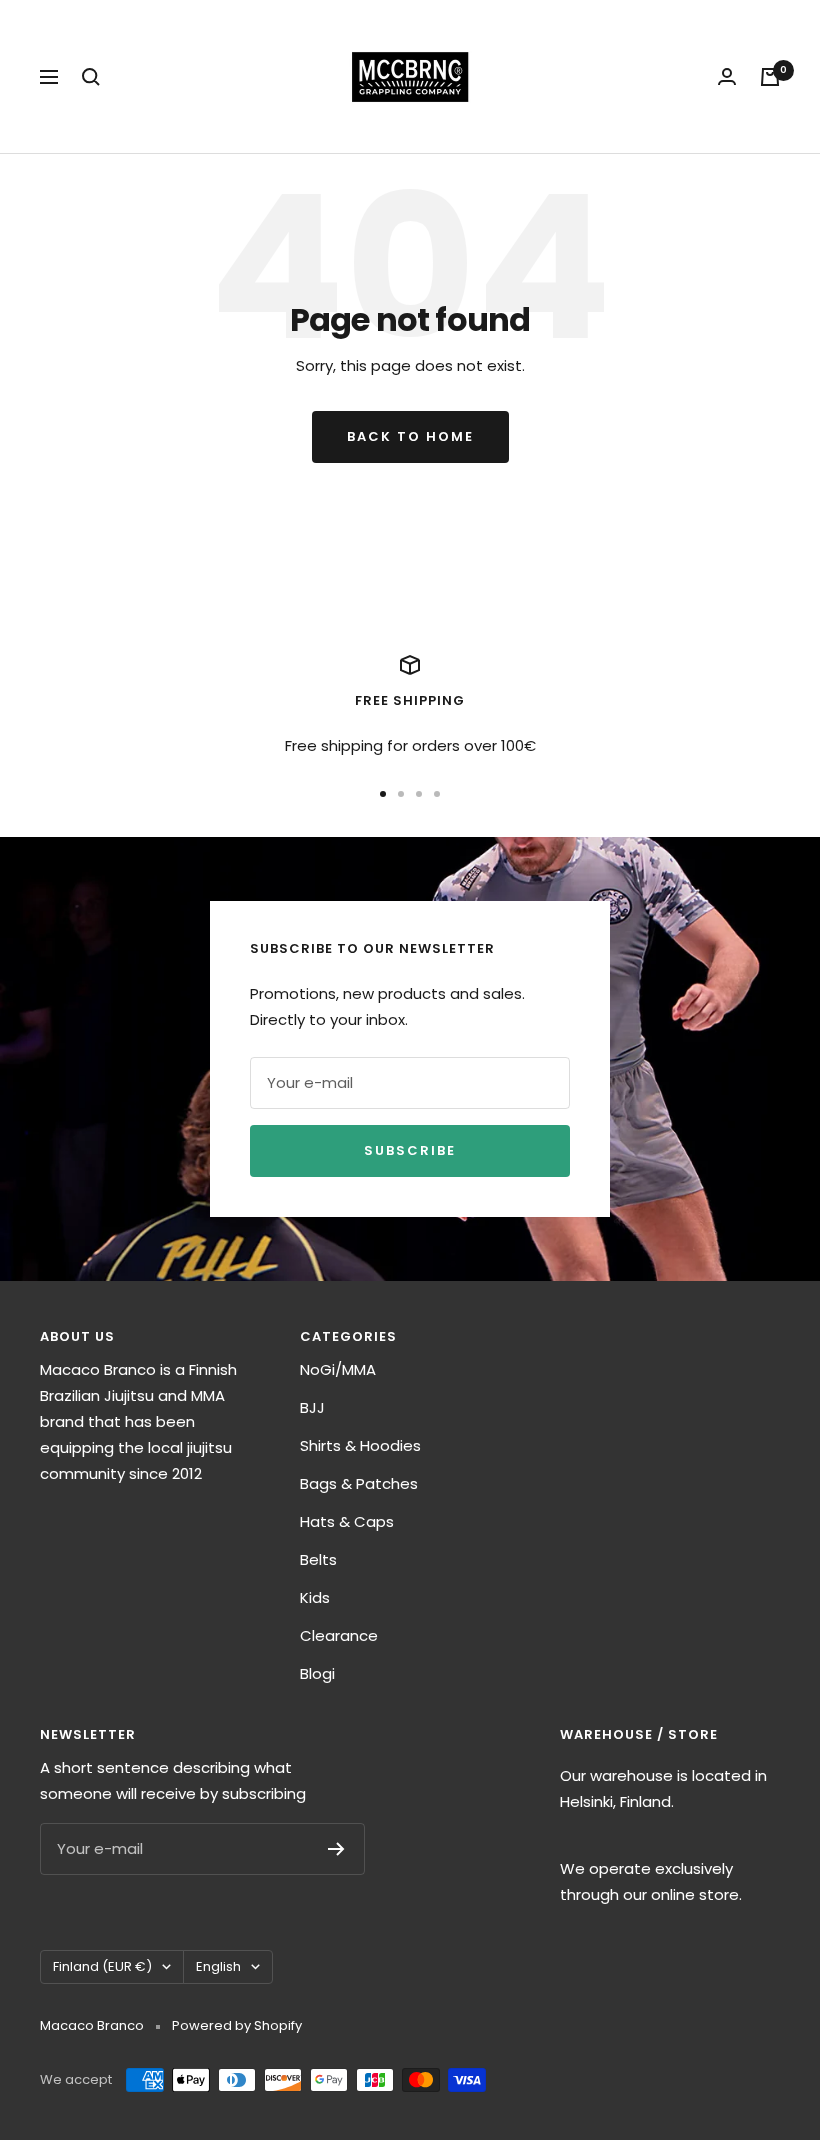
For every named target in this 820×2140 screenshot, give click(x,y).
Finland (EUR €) (102, 1966)
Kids (315, 1597)
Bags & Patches (359, 1483)
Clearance (339, 1635)
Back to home (410, 436)
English (218, 1966)
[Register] (336, 1849)
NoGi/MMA (338, 1369)
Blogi (317, 1673)
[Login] (727, 76)
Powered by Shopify (237, 2025)
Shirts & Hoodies (360, 1445)
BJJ (312, 1407)
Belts (318, 1559)
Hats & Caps (347, 1521)
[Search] (91, 77)
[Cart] (770, 77)
